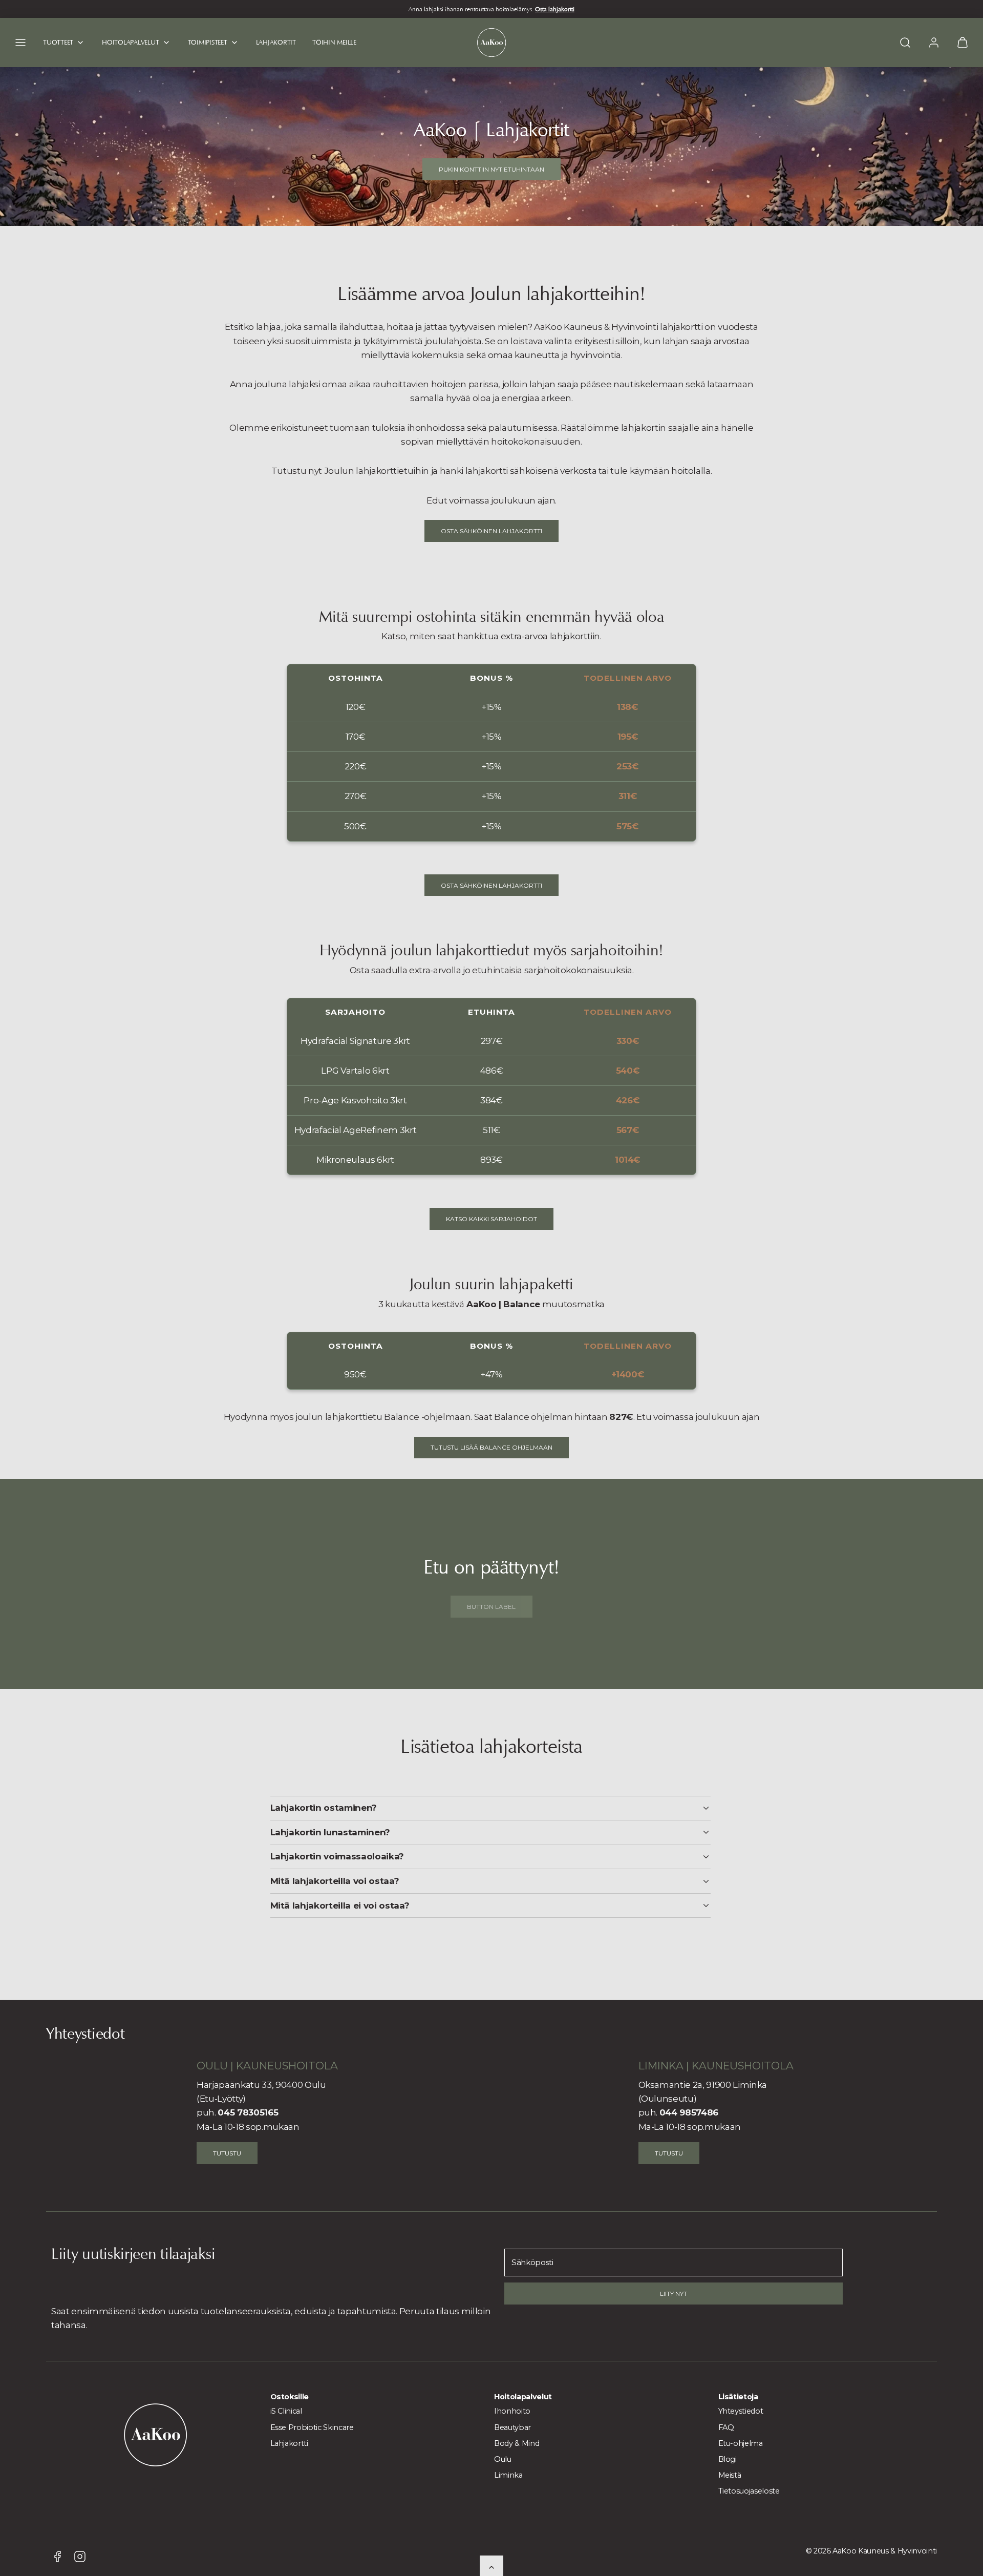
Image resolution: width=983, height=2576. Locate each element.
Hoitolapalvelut (130, 42)
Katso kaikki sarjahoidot (491, 1219)
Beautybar (512, 2427)
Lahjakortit (276, 42)
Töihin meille (334, 42)
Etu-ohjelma (741, 2443)
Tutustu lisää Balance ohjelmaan (491, 1447)
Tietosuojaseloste (749, 2491)
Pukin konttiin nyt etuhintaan (491, 169)
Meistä (730, 2475)
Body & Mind (517, 2443)
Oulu (503, 2459)
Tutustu (227, 2153)
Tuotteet (58, 42)
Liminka (508, 2475)
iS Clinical (286, 2411)
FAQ (726, 2427)
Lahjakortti (289, 2443)
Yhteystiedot (741, 2411)
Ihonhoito (512, 2411)
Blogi (728, 2459)
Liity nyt (674, 2294)
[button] (20, 43)
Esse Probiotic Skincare (312, 2427)
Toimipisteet (208, 42)
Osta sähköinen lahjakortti (491, 531)
